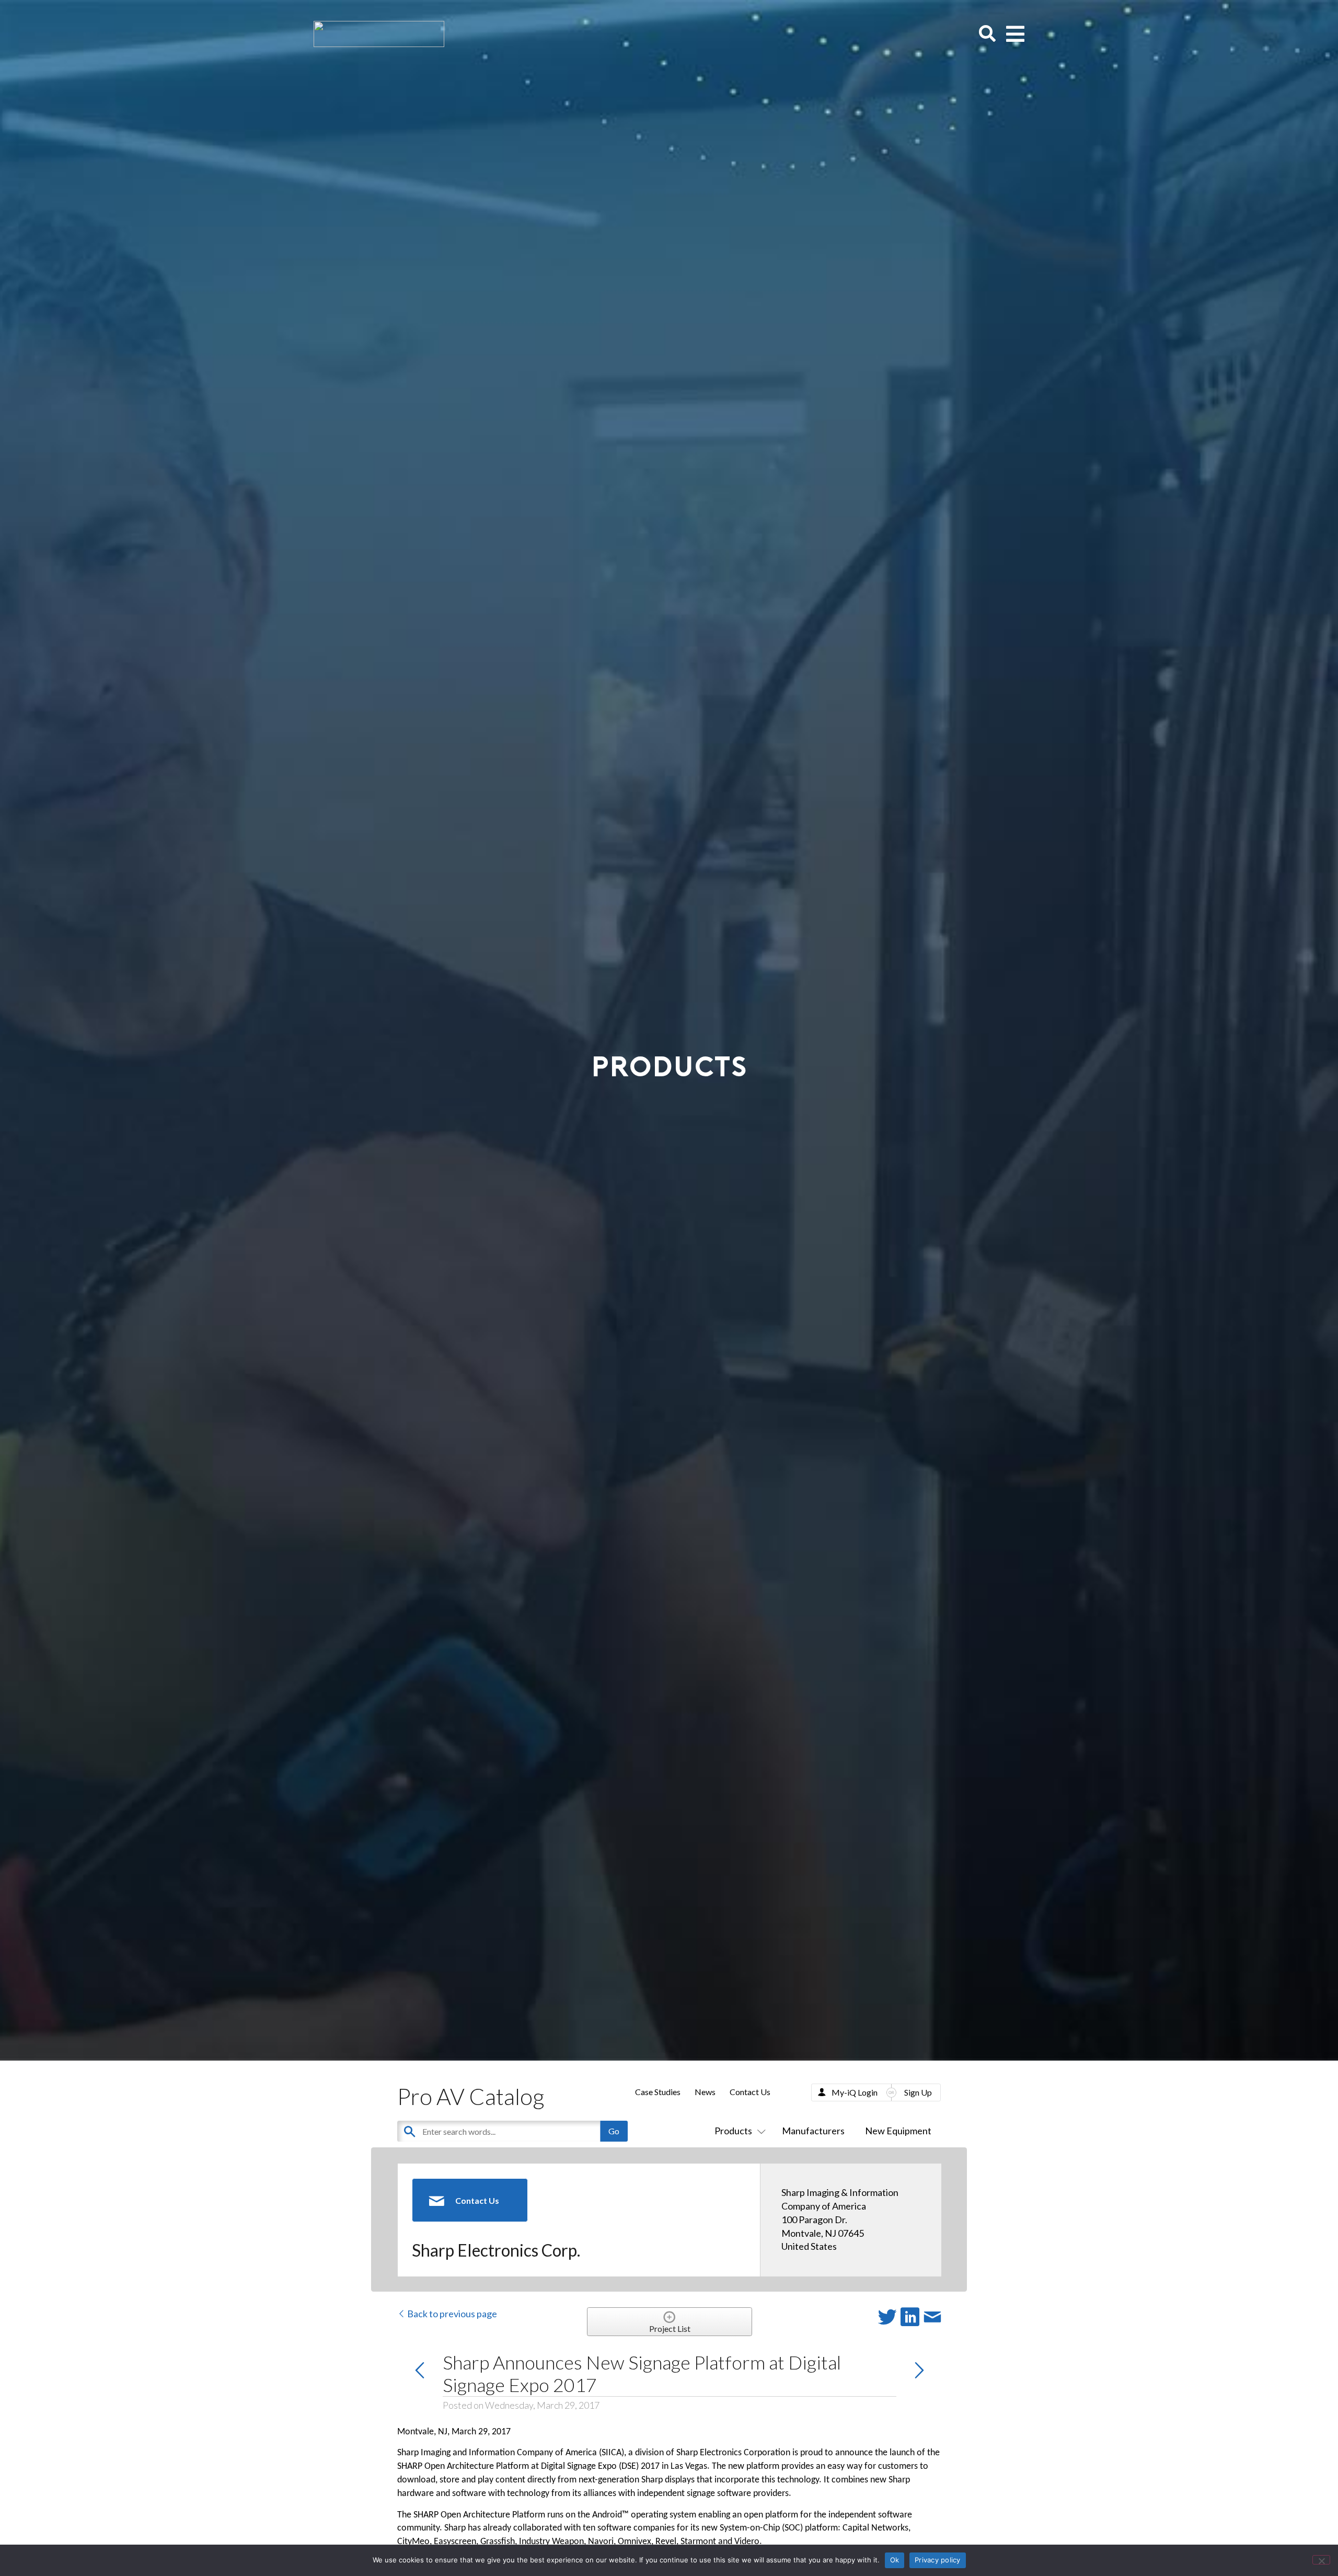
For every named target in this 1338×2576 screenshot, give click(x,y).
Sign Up (918, 2092)
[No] (1321, 2560)
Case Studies (658, 2092)
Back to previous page (451, 2314)
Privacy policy (938, 2560)
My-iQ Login (855, 2092)
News (705, 2092)
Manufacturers (813, 2131)
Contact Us (750, 2092)
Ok (895, 2560)
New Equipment (898, 2131)
